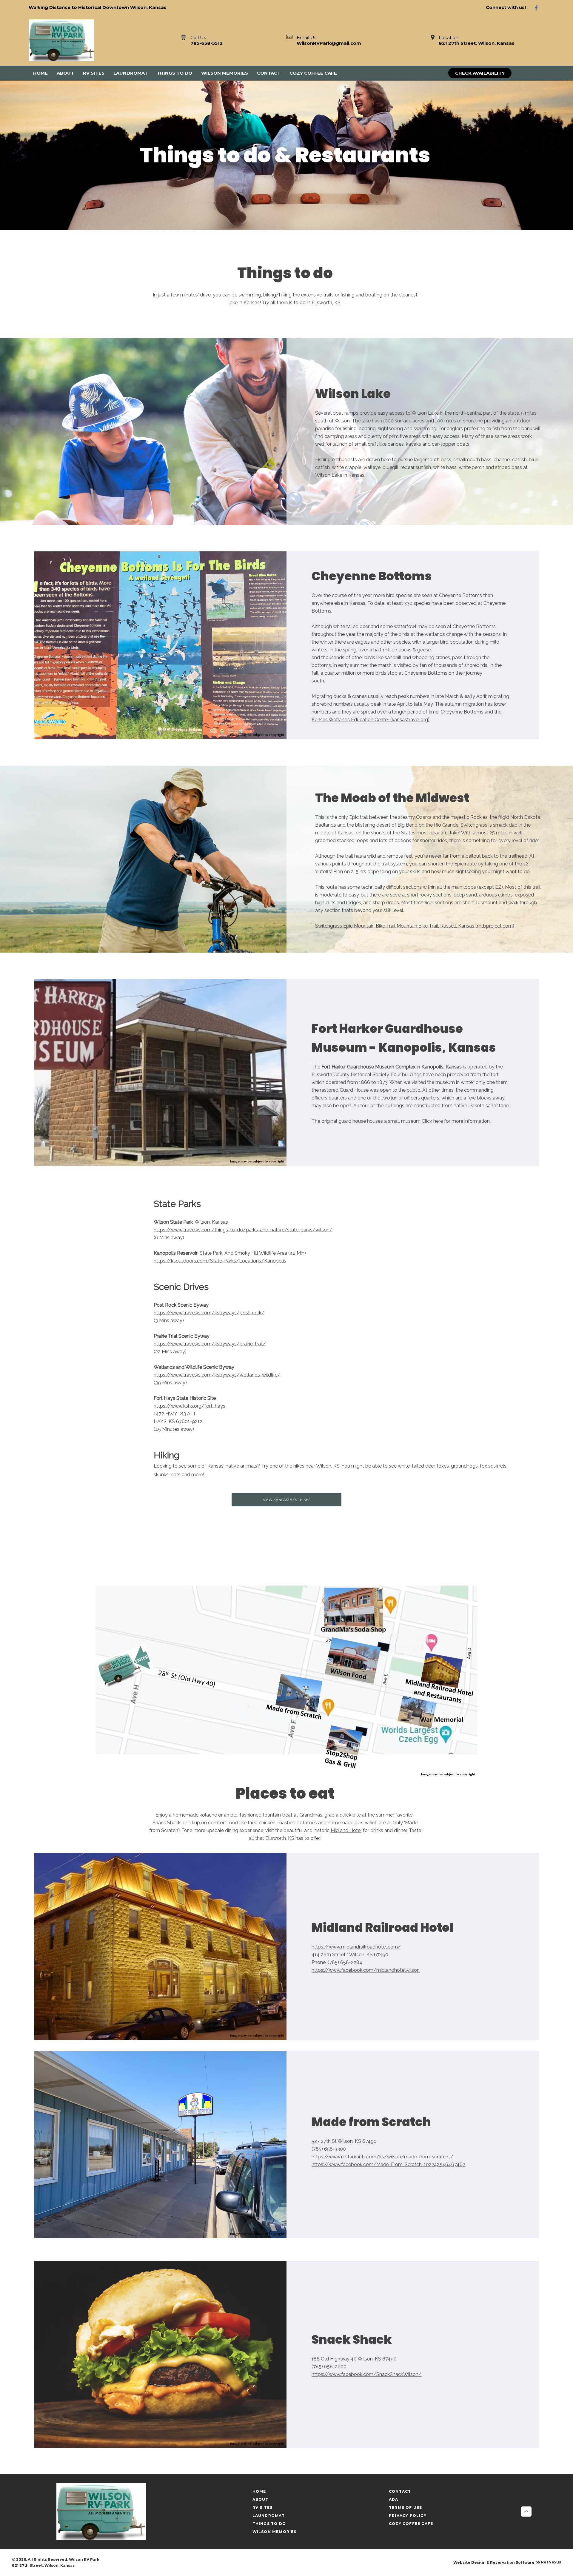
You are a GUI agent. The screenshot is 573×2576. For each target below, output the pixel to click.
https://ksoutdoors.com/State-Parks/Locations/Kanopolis (220, 1261)
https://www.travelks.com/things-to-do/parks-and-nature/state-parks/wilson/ (243, 1230)
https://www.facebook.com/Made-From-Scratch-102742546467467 (388, 2164)
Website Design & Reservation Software (494, 2562)
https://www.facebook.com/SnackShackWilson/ (366, 2374)
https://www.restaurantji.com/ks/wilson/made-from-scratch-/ (382, 2157)
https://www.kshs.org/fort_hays (190, 1406)
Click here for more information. (456, 1121)
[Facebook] (539, 8)
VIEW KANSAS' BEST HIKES (287, 1500)
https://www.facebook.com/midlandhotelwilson (366, 1970)
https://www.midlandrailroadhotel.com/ (356, 1947)
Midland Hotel (346, 1830)
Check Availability (480, 73)
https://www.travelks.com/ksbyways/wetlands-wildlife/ (217, 1375)
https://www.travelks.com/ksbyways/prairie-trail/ (210, 1344)
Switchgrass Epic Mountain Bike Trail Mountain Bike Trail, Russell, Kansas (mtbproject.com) (415, 926)
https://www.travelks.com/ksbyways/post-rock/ (209, 1313)
